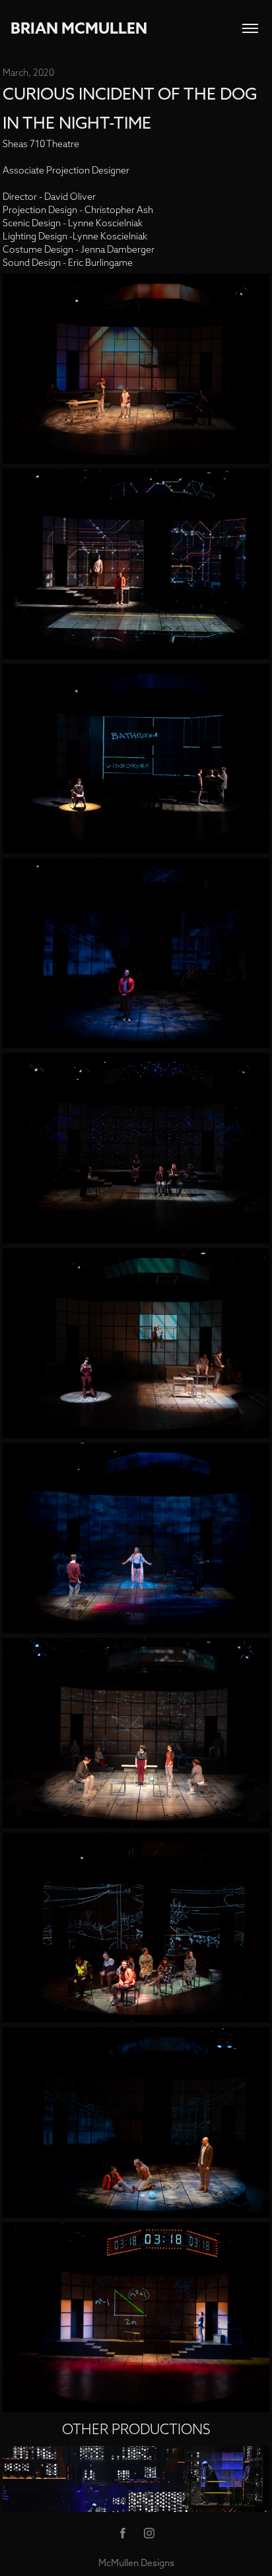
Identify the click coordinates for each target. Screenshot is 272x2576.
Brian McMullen (79, 28)
